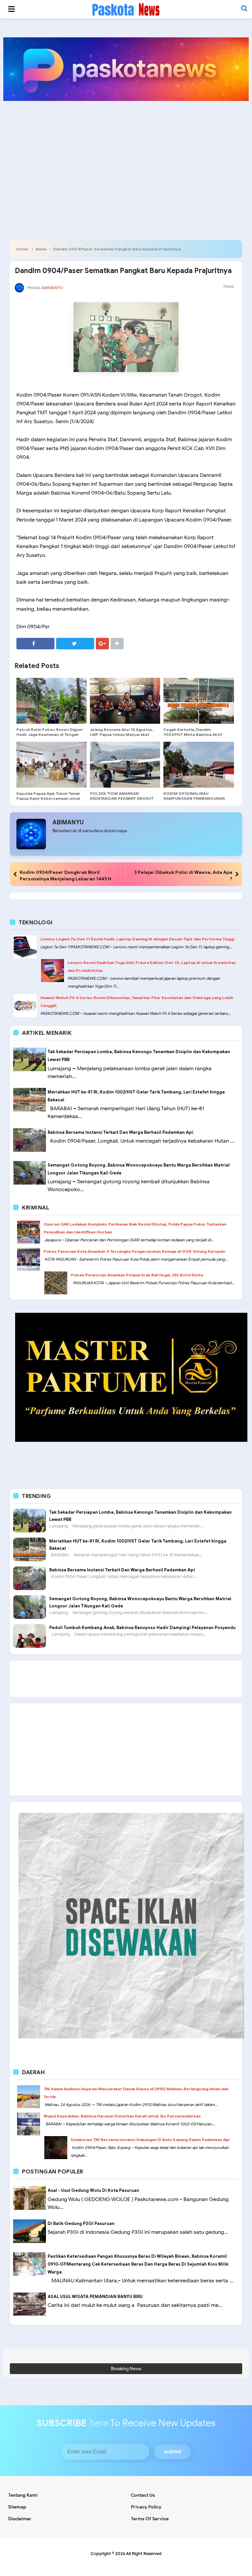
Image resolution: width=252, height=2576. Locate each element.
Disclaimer (20, 2519)
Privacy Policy (146, 2507)
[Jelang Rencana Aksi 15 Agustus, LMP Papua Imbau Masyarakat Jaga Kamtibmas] (125, 701)
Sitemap (17, 2507)
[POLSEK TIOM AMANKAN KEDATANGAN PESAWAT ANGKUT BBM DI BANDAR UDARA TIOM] (125, 765)
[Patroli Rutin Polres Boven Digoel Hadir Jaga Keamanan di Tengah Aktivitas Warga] (52, 701)
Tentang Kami (23, 2495)
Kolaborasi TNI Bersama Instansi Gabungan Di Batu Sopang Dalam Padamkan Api (150, 2140)
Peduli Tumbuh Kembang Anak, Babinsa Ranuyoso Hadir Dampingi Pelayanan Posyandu (142, 1628)
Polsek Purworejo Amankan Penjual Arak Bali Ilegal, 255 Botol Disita (137, 1275)
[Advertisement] (126, 157)
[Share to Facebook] (35, 644)
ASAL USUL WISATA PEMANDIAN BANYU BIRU (95, 2297)
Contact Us (143, 2495)
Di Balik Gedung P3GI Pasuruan (81, 2223)
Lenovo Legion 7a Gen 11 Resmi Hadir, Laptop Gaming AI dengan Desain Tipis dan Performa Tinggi (137, 939)
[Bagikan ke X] (75, 644)
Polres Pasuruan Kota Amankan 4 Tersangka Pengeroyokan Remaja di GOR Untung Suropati (134, 1251)
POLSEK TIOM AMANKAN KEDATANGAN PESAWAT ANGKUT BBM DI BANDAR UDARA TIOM (122, 798)
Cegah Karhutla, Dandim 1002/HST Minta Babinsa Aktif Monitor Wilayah (193, 734)
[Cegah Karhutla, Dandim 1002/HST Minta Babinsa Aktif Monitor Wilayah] (199, 701)
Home (22, 249)
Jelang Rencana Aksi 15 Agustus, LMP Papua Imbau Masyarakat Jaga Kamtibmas (122, 734)
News (41, 249)
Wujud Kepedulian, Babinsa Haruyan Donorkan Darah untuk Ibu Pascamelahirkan (122, 2116)
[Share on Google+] (102, 644)
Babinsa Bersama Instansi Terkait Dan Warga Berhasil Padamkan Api (120, 1132)
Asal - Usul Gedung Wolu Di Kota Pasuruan (93, 2190)
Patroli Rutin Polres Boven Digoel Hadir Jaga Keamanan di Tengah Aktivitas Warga (49, 734)
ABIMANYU (68, 822)
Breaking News (126, 2369)
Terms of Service (150, 2519)
